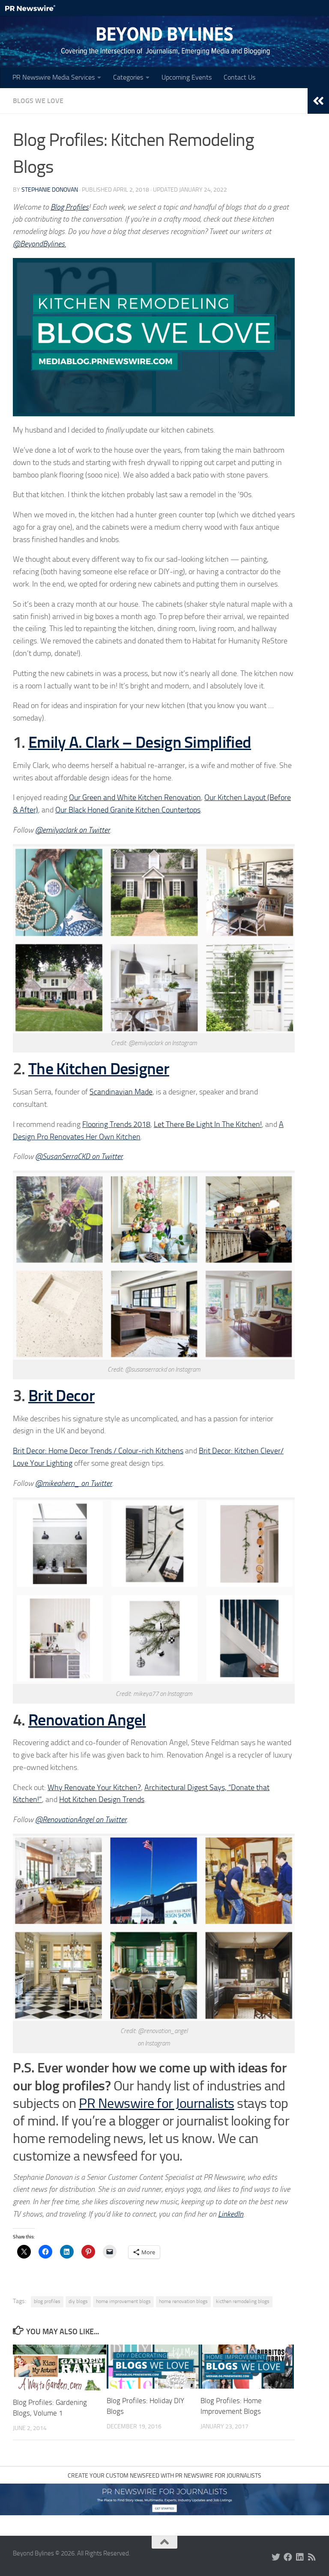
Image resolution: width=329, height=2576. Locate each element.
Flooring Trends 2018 (116, 1124)
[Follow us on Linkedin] (300, 2557)
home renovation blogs (183, 2301)
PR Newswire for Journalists (157, 2103)
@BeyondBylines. (39, 244)
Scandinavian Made (121, 1092)
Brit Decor (61, 1396)
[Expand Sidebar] (318, 101)
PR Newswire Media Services (54, 77)
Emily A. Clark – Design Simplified (140, 742)
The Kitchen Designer (99, 1069)
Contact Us (239, 77)
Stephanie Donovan (50, 190)
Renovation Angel (87, 1720)
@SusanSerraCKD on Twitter (79, 1156)
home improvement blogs (123, 2301)
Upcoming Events (187, 77)
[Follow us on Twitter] (276, 2557)
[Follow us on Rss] (312, 2557)
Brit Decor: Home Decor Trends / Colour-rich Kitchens (98, 1451)
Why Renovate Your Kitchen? (94, 1787)
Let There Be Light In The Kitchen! (208, 1124)
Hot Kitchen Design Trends (102, 1799)
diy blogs (78, 2301)
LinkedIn (231, 2214)
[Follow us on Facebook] (288, 2557)
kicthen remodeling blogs (243, 2301)
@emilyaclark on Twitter (73, 830)
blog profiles (47, 2301)
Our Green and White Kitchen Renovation (135, 797)
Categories (128, 77)
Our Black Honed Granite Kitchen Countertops (128, 810)
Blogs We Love (38, 101)
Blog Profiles (70, 207)
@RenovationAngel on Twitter (81, 1820)
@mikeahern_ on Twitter (74, 1483)
